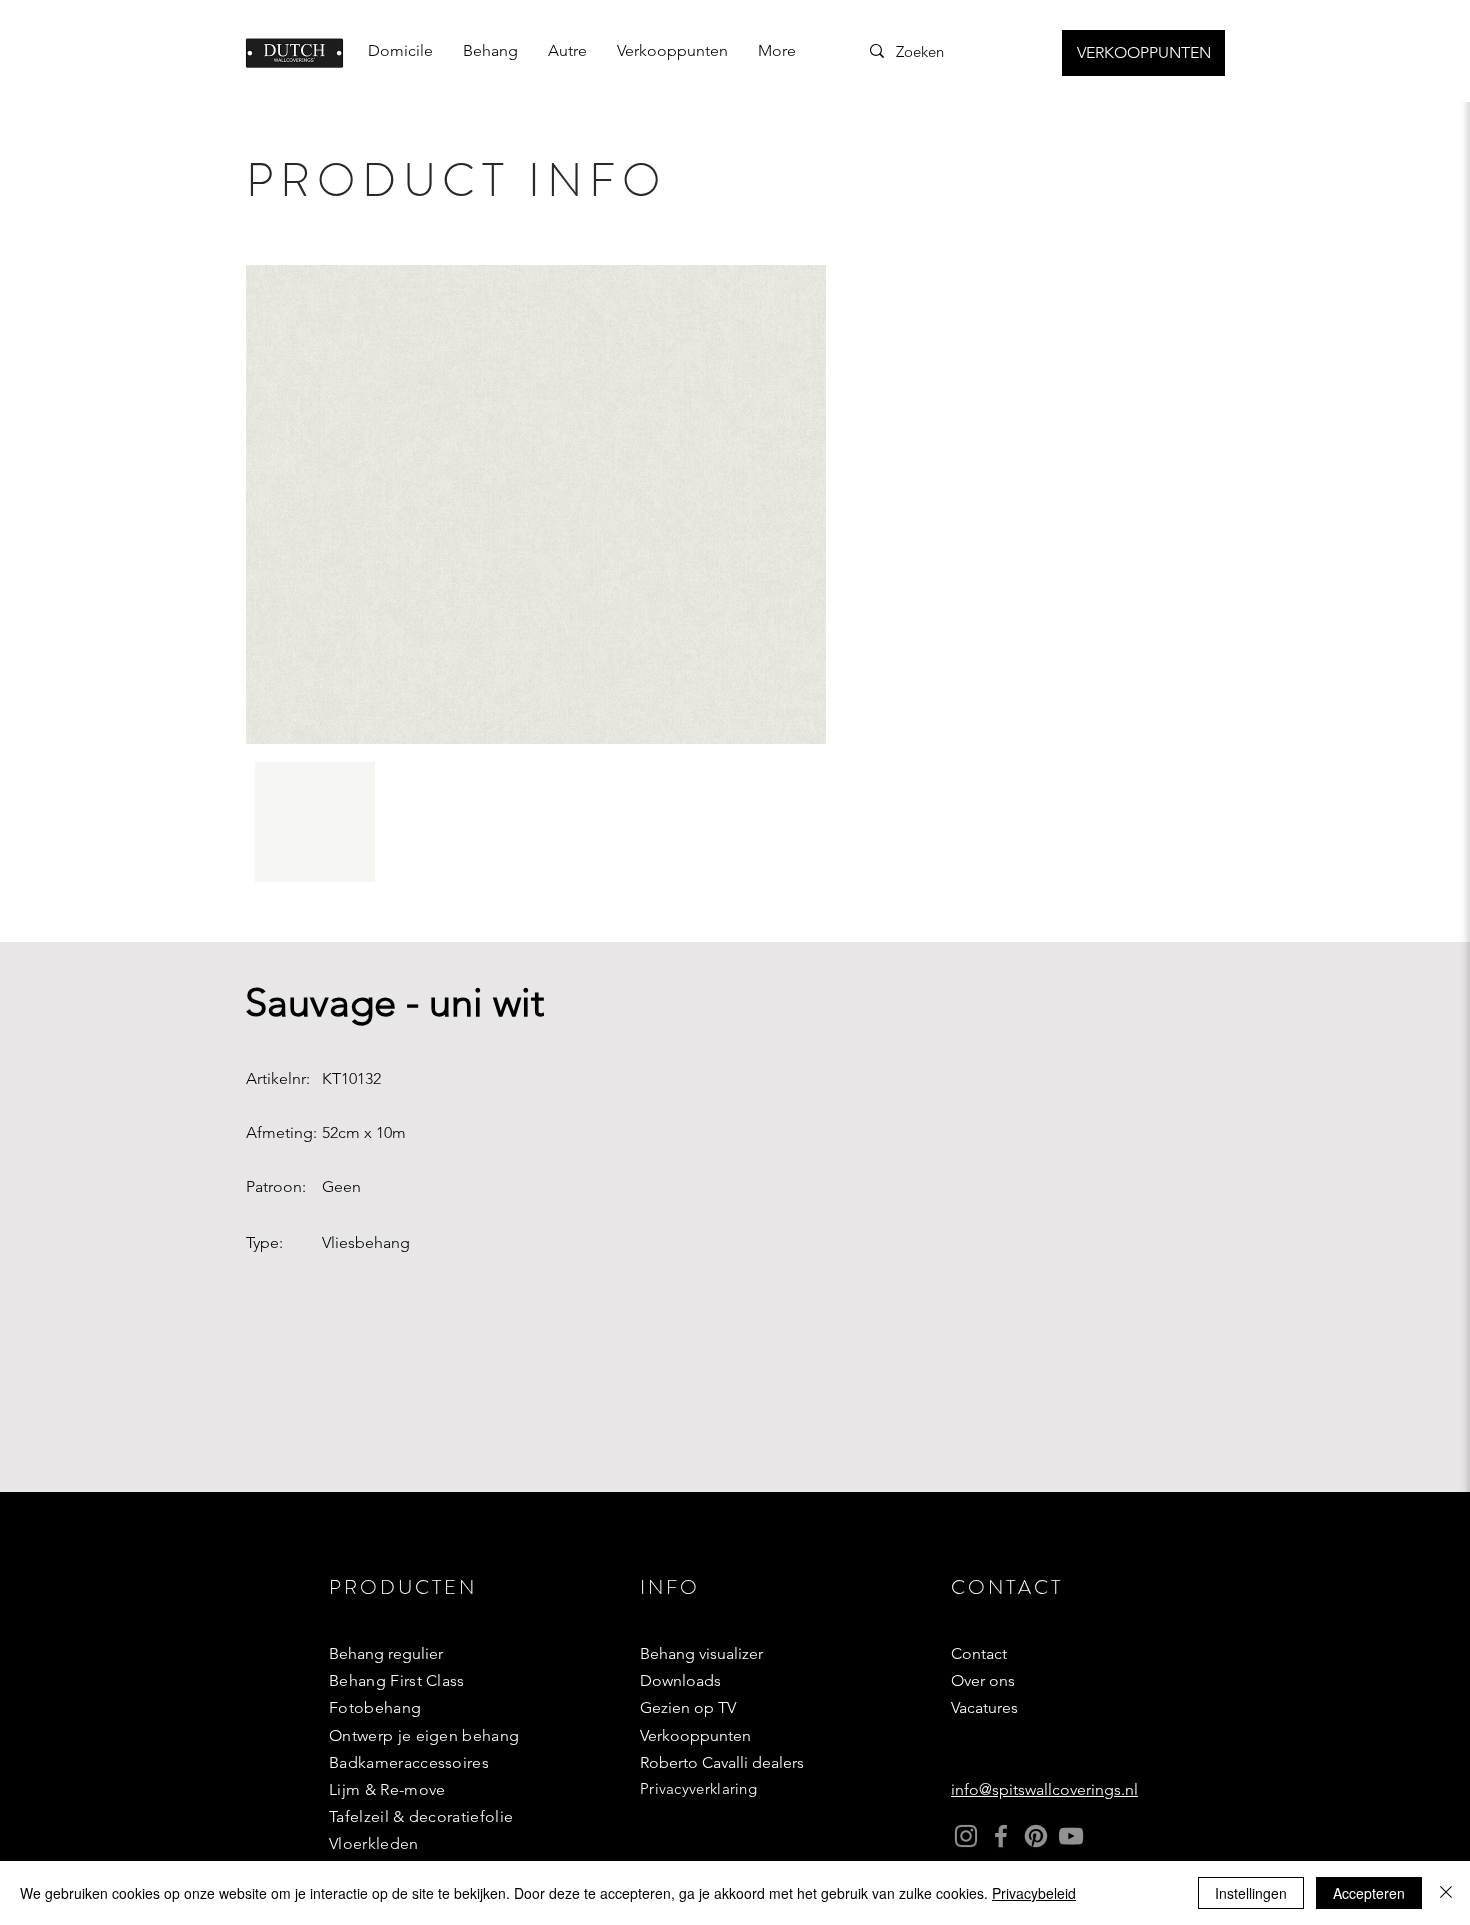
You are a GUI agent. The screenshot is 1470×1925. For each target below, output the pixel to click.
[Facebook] (1001, 1836)
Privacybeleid (1034, 1893)
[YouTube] (1071, 1836)
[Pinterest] (1036, 1836)
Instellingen (1251, 1893)
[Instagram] (966, 1836)
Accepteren (1369, 1893)
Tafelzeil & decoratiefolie (421, 1816)
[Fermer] (1446, 1893)
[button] (490, 51)
